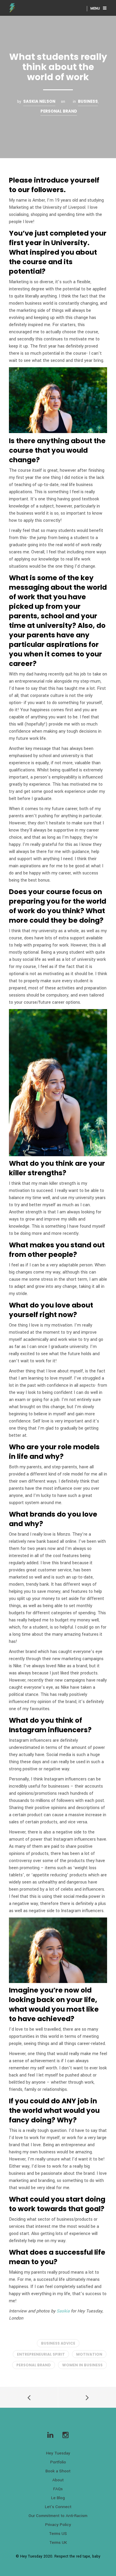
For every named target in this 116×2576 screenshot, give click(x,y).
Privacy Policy (58, 2525)
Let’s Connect (58, 2507)
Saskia (63, 2311)
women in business (82, 2365)
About (58, 2480)
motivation (89, 2354)
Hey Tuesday (58, 2453)
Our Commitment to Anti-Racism (58, 2516)
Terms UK (58, 2542)
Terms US (58, 2534)
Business (88, 101)
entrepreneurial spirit (41, 2354)
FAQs (58, 2489)
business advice (58, 2343)
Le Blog (58, 2498)
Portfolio (58, 2462)
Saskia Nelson (39, 101)
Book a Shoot (58, 2471)
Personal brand (59, 111)
